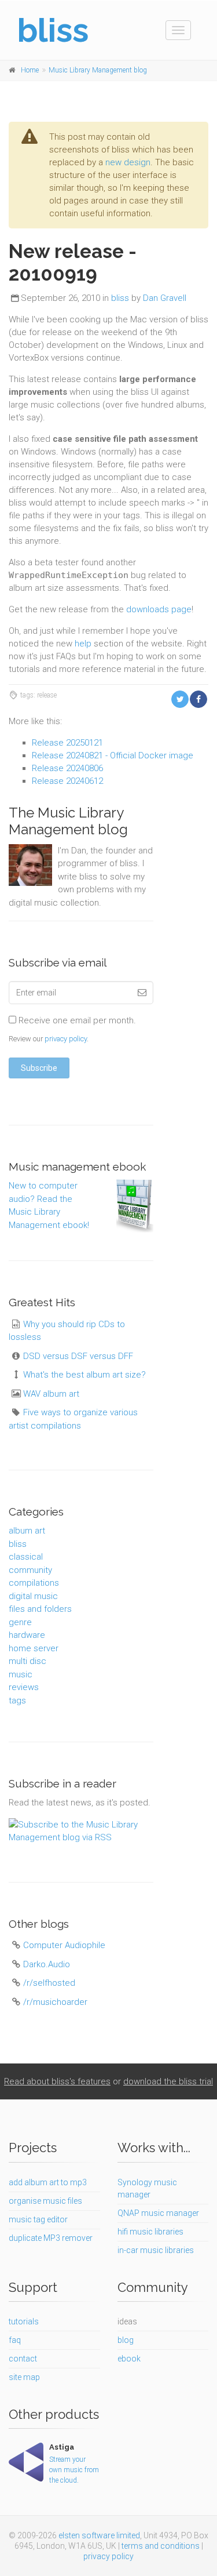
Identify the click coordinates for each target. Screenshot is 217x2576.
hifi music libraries (150, 2232)
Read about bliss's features (57, 2081)
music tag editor (38, 2219)
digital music (33, 1596)
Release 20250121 (67, 743)
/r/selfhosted (49, 1983)
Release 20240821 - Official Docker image (113, 755)
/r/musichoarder (55, 2002)
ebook (129, 2359)
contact (23, 2359)
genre (20, 1622)
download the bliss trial (168, 2081)
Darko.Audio (47, 1964)
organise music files (45, 2201)
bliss (120, 298)
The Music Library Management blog (68, 821)
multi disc (27, 1661)
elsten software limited (99, 2535)
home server (34, 1648)
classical (26, 1557)
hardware (27, 1635)
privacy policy (66, 1039)
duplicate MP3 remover (51, 2238)
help (83, 644)
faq (15, 2340)
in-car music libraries (156, 2250)
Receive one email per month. (76, 1020)
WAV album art (51, 1394)
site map (24, 2377)
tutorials (24, 2321)
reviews (24, 1687)
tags (17, 1701)
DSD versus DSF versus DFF (78, 1356)
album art (27, 1531)
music (21, 1674)
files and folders (40, 1609)
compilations (34, 1583)
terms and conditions (161, 2546)
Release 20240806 (67, 768)
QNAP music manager (158, 2213)
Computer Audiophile (64, 1945)
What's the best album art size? (84, 1375)
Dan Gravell (165, 298)
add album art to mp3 (48, 2182)
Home (30, 70)
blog (126, 2340)
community (30, 1570)
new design (128, 162)
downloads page (159, 609)
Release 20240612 (67, 781)
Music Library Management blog (98, 70)
